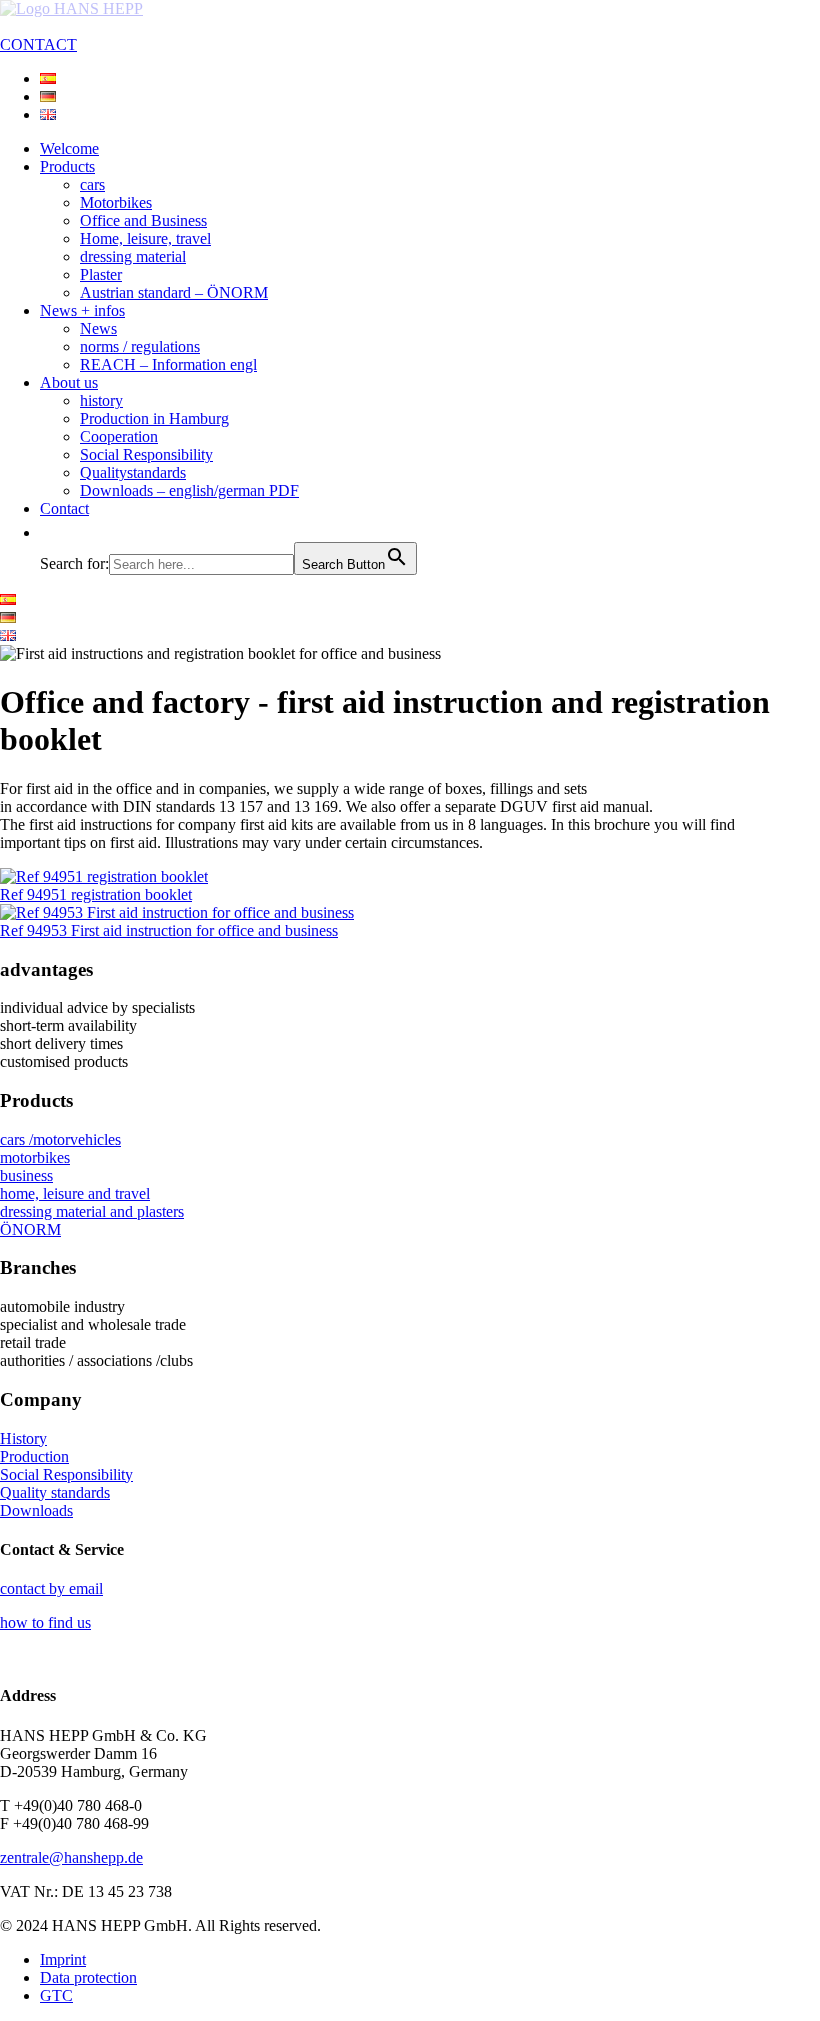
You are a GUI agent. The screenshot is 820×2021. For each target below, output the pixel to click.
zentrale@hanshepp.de (71, 1857)
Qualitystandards (133, 472)
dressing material (133, 256)
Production (34, 1456)
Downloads (36, 1510)
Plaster (101, 274)
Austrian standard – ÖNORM (174, 292)
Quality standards (55, 1492)
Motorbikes (116, 202)
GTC (56, 1995)
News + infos (82, 310)
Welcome (69, 148)
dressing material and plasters (92, 1211)
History (23, 1438)
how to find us (45, 1622)
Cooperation (119, 436)
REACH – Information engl (168, 364)
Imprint (63, 1959)
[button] (50, 532)
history (101, 400)
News (98, 328)
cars (92, 184)
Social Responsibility (146, 454)
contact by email (51, 1588)
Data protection (88, 1977)
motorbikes (35, 1157)
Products (67, 166)
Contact (64, 508)
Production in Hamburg (154, 418)
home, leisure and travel (75, 1193)
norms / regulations (140, 346)
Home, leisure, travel (145, 238)
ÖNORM (30, 1229)
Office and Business (143, 220)
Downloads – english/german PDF (189, 490)
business (26, 1175)
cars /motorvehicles (60, 1139)
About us (69, 382)
